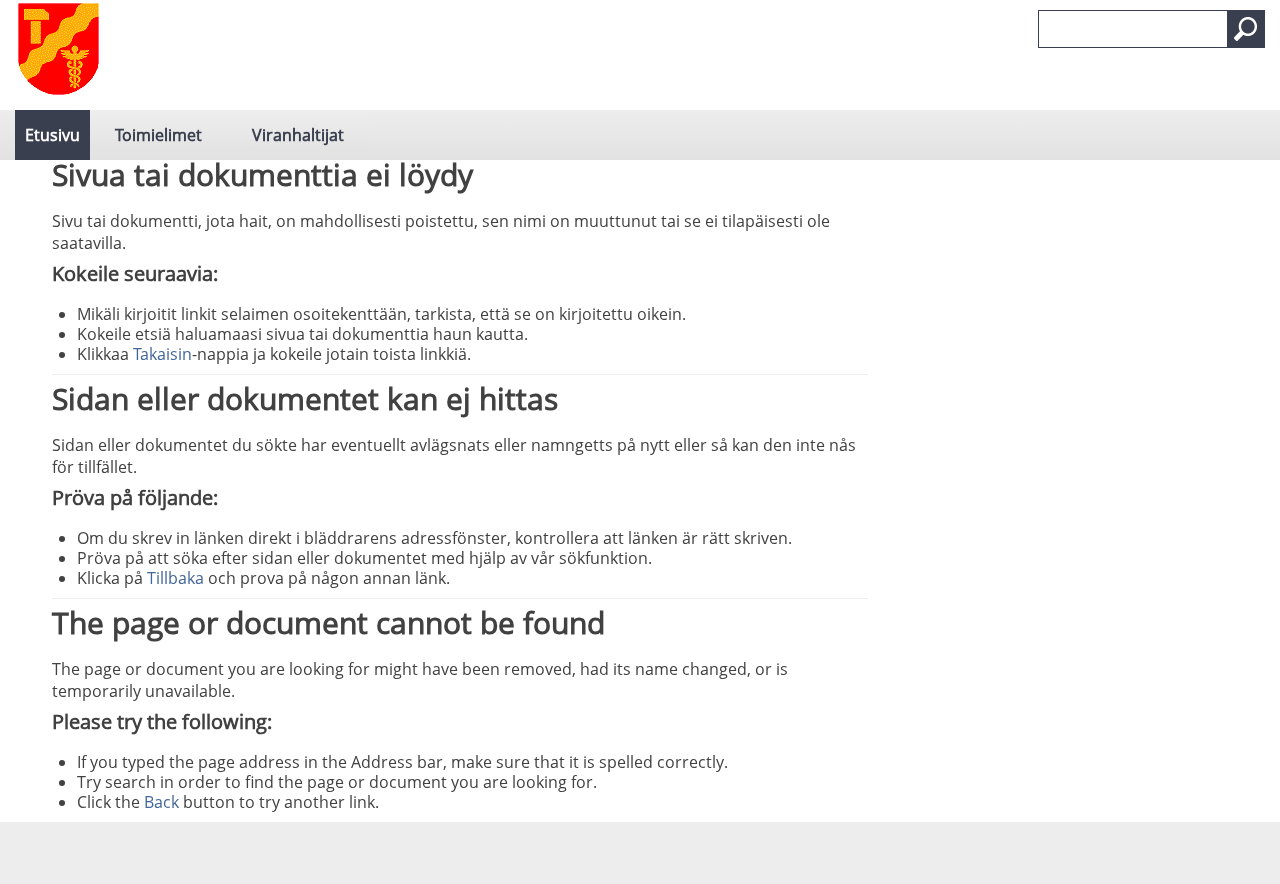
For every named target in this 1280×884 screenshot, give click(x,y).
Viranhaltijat (298, 135)
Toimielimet (158, 135)
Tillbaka (175, 578)
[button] (1246, 29)
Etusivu (52, 135)
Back (161, 802)
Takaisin (162, 354)
